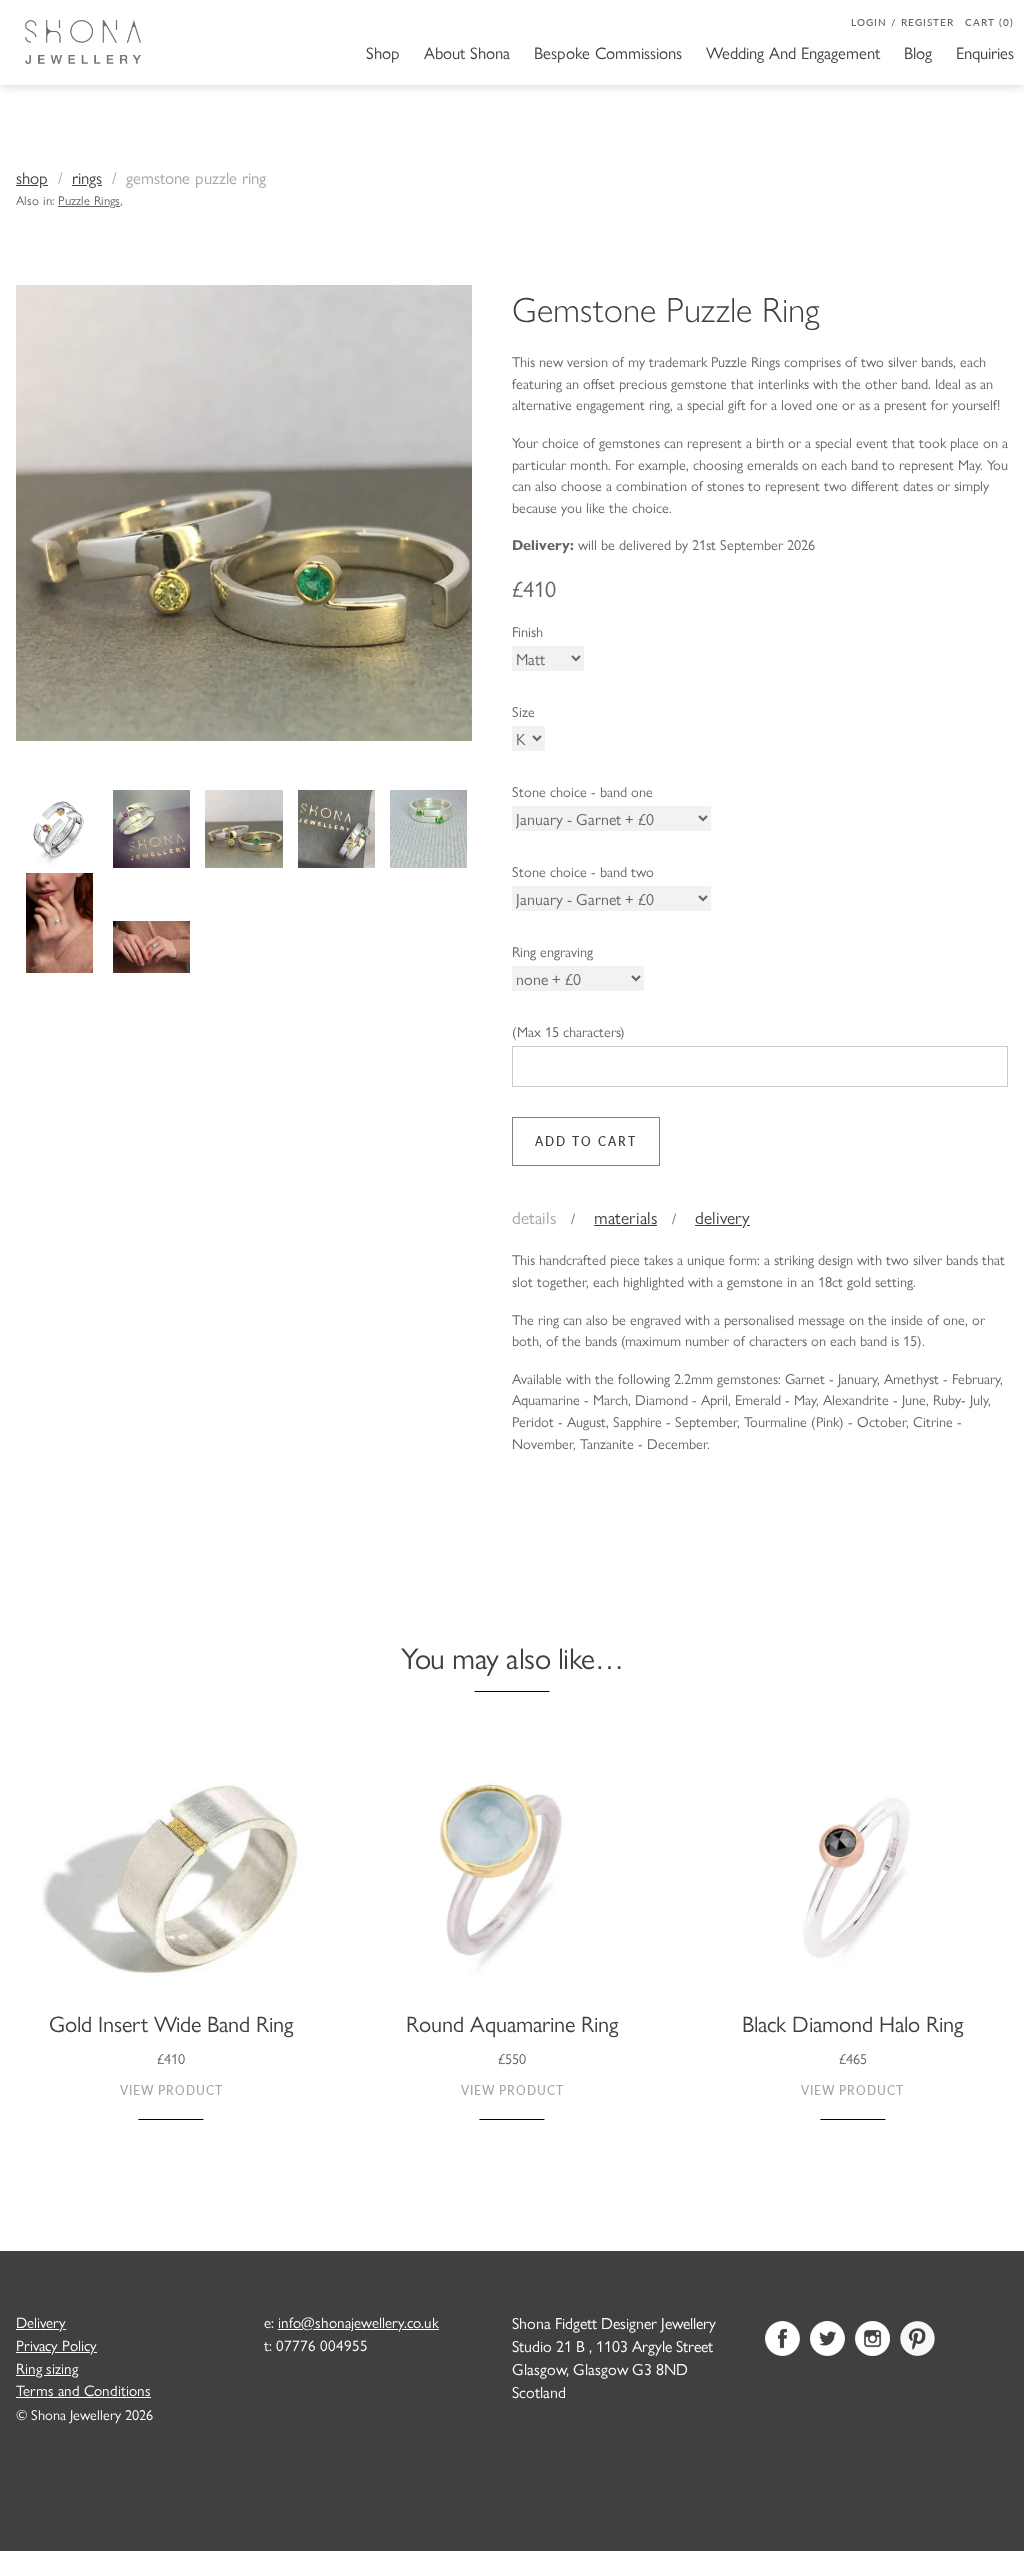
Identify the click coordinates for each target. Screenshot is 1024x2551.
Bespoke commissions (608, 52)
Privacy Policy (56, 2345)
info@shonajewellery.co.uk (358, 2322)
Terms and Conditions (83, 2390)
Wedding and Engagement (793, 52)
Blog (918, 52)
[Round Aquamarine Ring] (512, 1881)
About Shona (467, 52)
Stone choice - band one (582, 791)
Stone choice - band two (583, 871)
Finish (527, 631)
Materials (625, 1216)
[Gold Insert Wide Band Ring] (171, 1881)
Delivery (722, 1216)
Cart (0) (989, 22)
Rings (87, 177)
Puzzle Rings (89, 199)
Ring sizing (47, 2368)
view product (171, 2090)
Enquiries (985, 52)
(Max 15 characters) (568, 1031)
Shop (383, 52)
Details (534, 1216)
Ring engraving (552, 951)
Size (523, 711)
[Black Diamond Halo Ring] (852, 1881)
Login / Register (902, 22)
